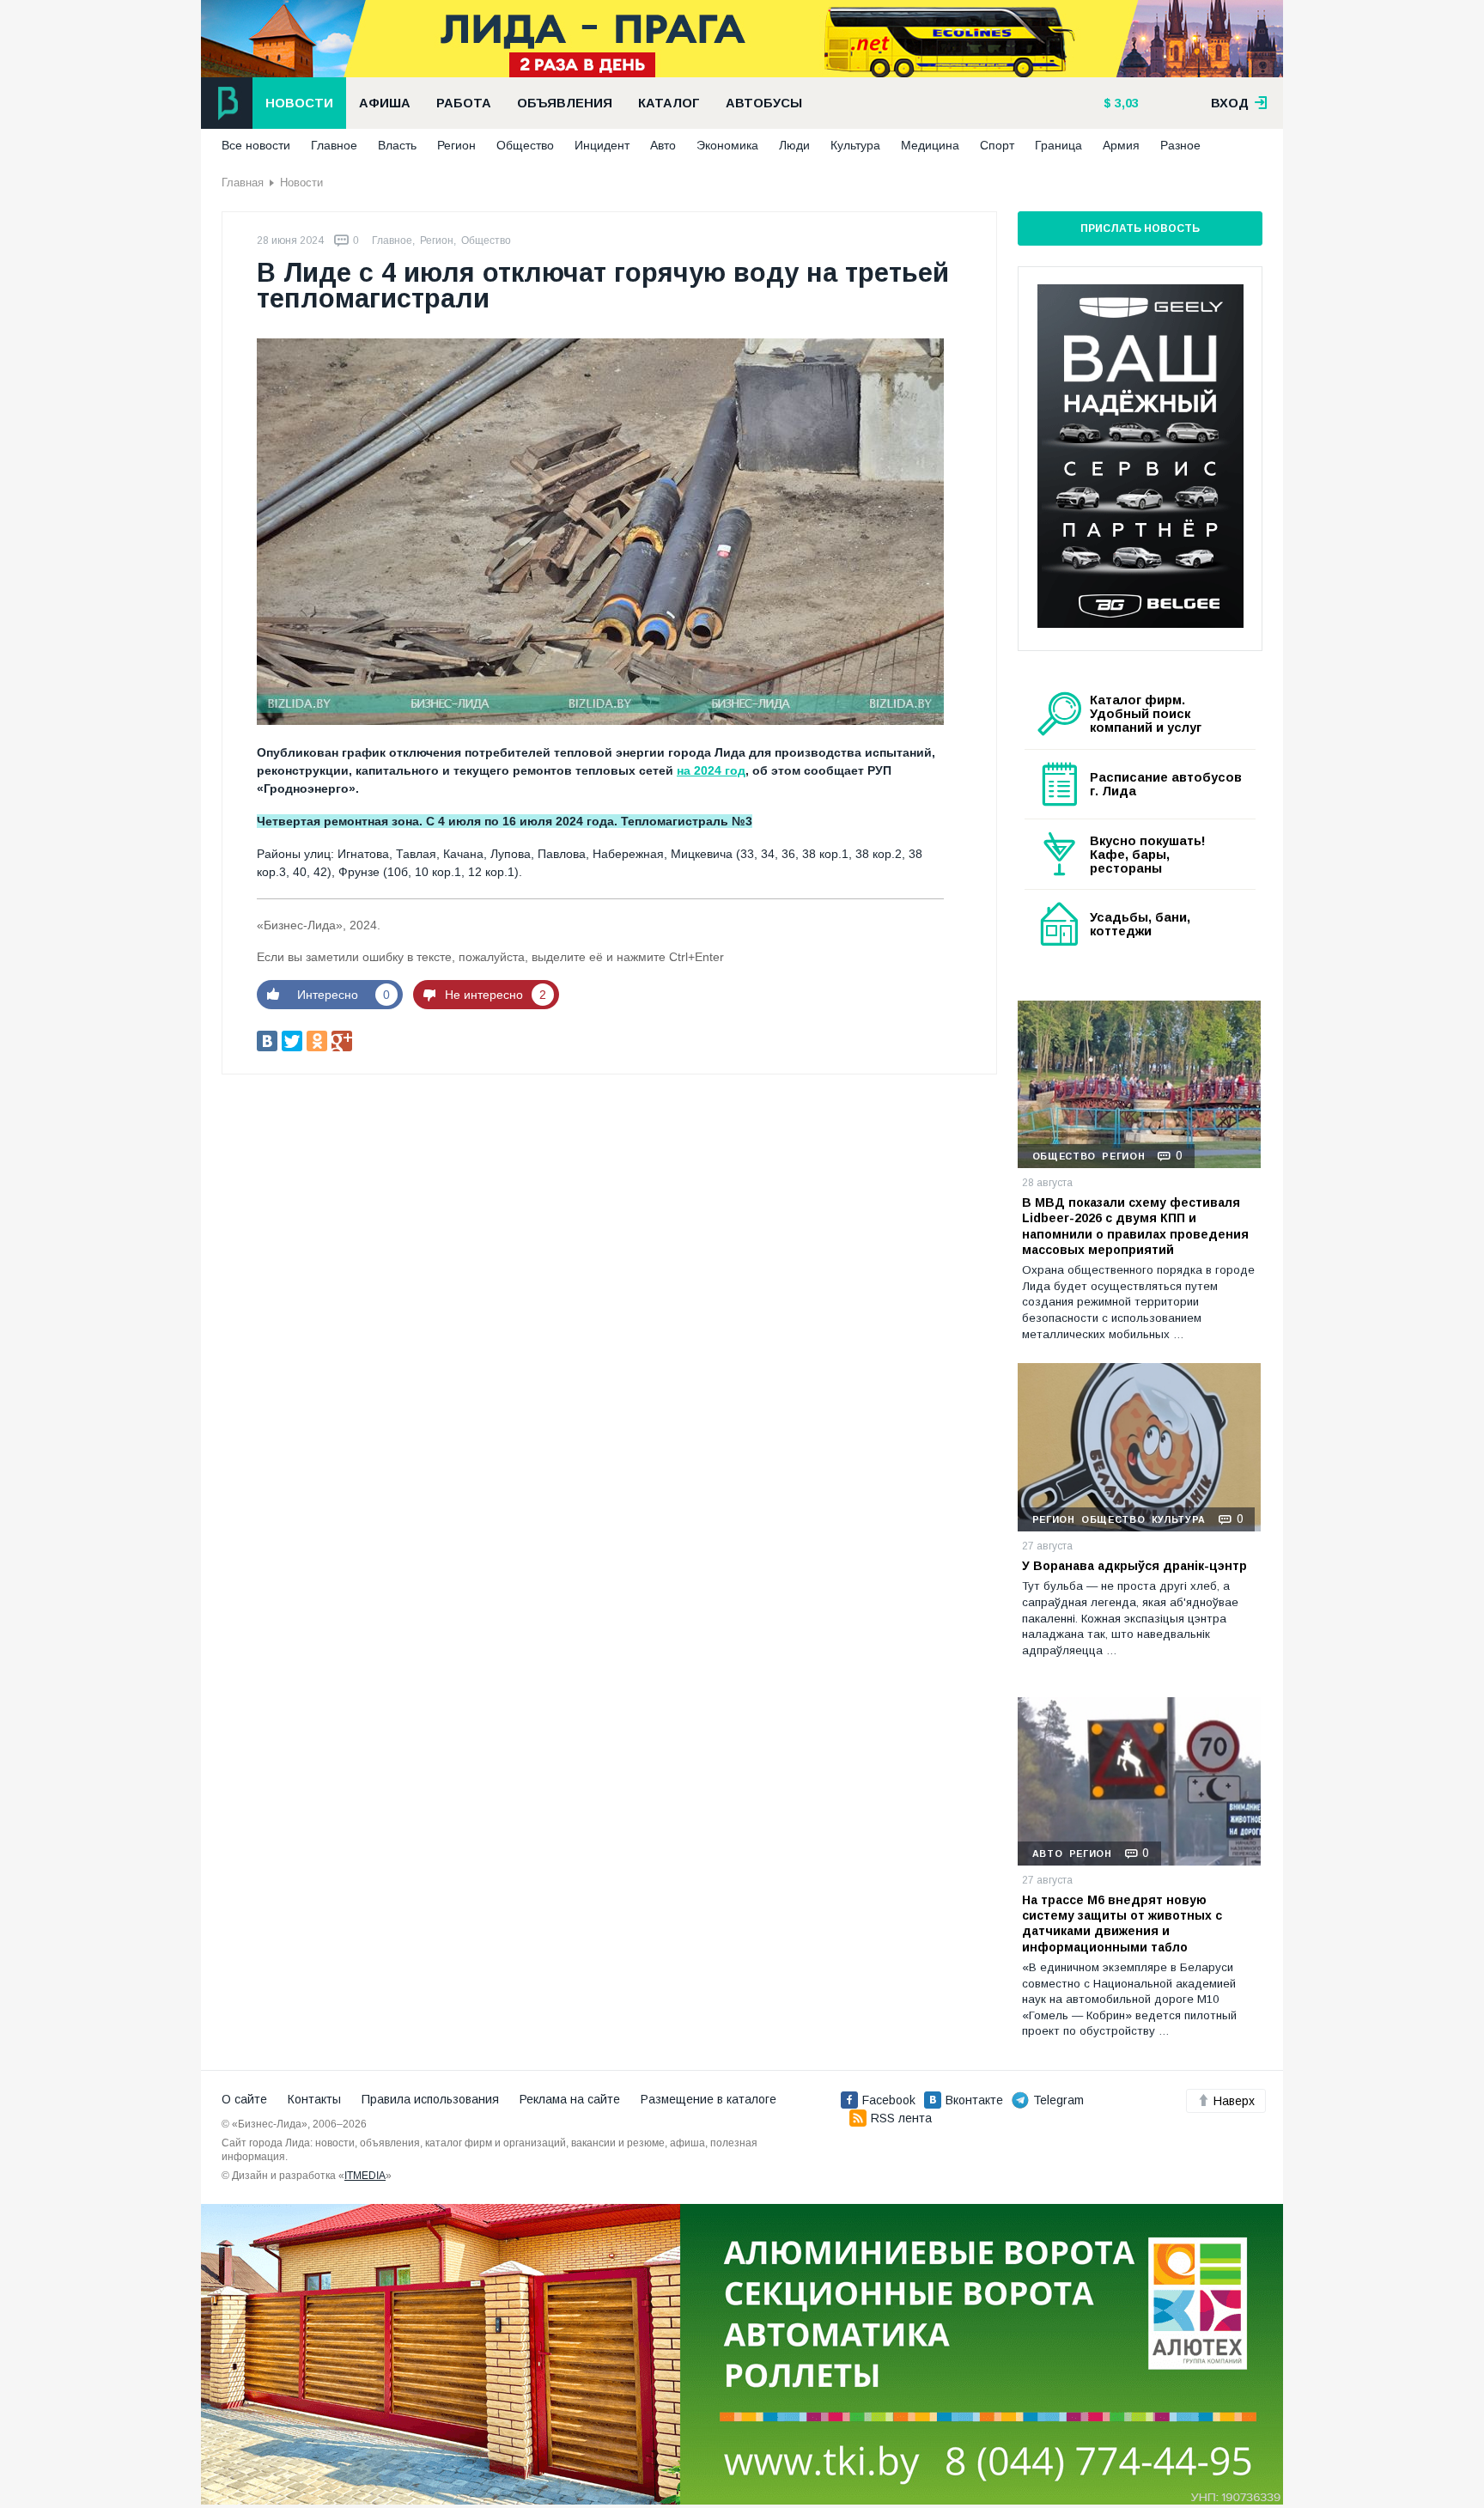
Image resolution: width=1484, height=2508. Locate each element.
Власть (397, 145)
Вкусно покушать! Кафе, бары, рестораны (1148, 855)
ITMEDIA (365, 2176)
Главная (243, 183)
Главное (334, 145)
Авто (663, 145)
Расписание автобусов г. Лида (1166, 784)
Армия (1121, 145)
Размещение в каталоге (709, 2099)
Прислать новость (1140, 228)
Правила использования (430, 2099)
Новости (299, 103)
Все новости (256, 145)
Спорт (997, 145)
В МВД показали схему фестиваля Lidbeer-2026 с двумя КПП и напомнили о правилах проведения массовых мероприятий (1135, 1226)
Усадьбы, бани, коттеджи (1140, 924)
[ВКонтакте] (267, 1041)
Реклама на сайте (570, 2099)
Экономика (727, 145)
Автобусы (764, 103)
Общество (525, 145)
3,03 (1125, 103)
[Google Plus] (342, 1041)
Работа (464, 103)
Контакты (314, 2099)
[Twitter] (292, 1041)
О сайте (244, 2099)
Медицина (930, 145)
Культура (855, 145)
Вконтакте (974, 2100)
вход (1232, 103)
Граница (1058, 145)
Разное (1180, 145)
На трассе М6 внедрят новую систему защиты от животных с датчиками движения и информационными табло (1122, 1924)
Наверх (1234, 2101)
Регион (456, 145)
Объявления (565, 103)
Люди (794, 145)
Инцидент (602, 145)
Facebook (889, 2100)
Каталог (669, 103)
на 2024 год (711, 770)
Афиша (385, 103)
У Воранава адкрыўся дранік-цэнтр (1134, 1566)
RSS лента (901, 2118)
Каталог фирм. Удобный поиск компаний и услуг (1146, 714)
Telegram (1058, 2100)
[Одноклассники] (317, 1041)
